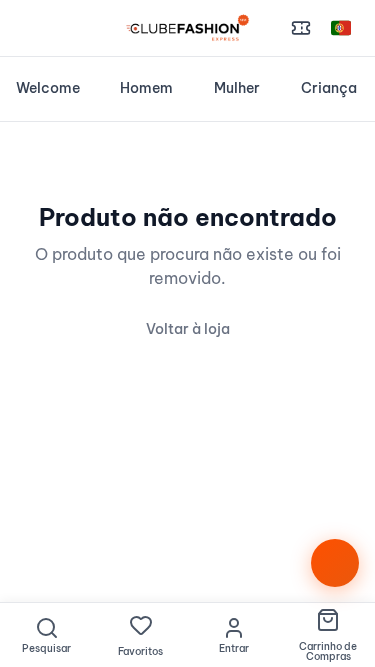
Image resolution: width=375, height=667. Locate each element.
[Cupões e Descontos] (301, 28)
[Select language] (341, 28)
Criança (329, 88)
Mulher (237, 88)
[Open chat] (335, 563)
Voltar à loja (188, 329)
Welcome (48, 88)
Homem (146, 88)
